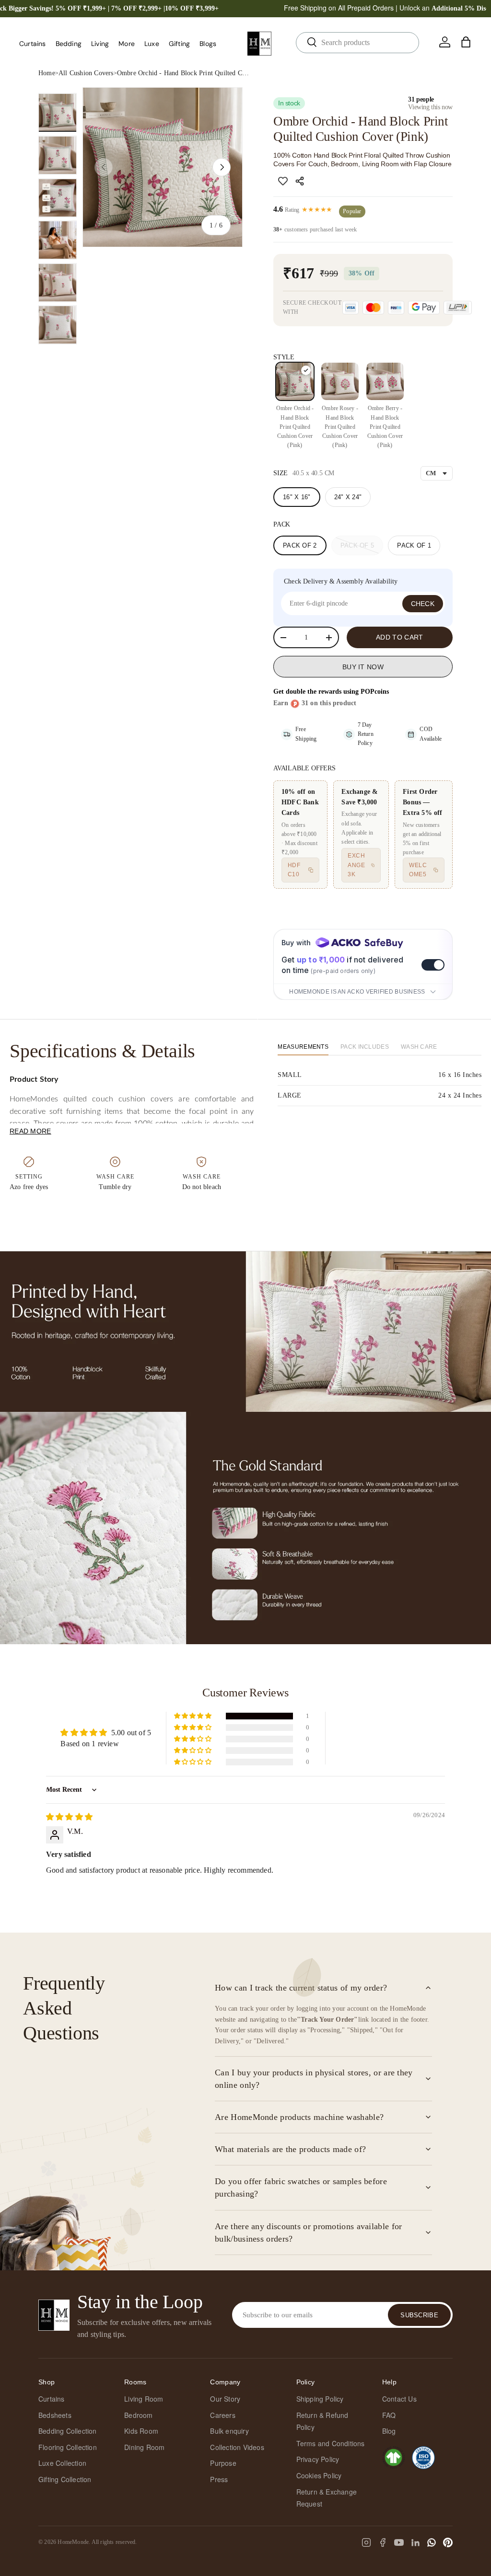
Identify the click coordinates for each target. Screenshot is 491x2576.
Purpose (223, 2463)
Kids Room (141, 2431)
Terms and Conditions (331, 2443)
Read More (30, 1131)
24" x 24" (348, 497)
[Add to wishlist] (283, 181)
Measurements (303, 1047)
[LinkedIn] (415, 2542)
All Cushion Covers (86, 73)
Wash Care (419, 1047)
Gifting (179, 44)
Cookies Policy (319, 2475)
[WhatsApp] (432, 2542)
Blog (389, 2431)
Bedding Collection (68, 2431)
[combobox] (357, 43)
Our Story (225, 2399)
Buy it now (363, 667)
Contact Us (399, 2399)
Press (219, 2479)
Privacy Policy (318, 2459)
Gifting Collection (65, 2479)
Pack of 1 (414, 545)
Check (423, 604)
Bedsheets (55, 2415)
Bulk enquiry (229, 2431)
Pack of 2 (300, 545)
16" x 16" (297, 497)
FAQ (389, 2415)
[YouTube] (399, 2542)
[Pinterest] (448, 2542)
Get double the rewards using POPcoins (331, 692)
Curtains (52, 2399)
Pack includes (365, 1047)
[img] (69, 1817)
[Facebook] (383, 2542)
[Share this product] (301, 181)
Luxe (152, 44)
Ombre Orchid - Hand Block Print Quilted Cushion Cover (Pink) (184, 73)
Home (47, 73)
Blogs (208, 44)
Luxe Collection (62, 2463)
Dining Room (144, 2447)
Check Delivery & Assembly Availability (341, 581)
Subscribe (419, 2315)
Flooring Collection (68, 2447)
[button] (466, 42)
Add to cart (399, 637)
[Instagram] (366, 2542)
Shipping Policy (320, 2399)
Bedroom (138, 2415)
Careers (222, 2415)
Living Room (144, 2399)
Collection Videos (237, 2447)
